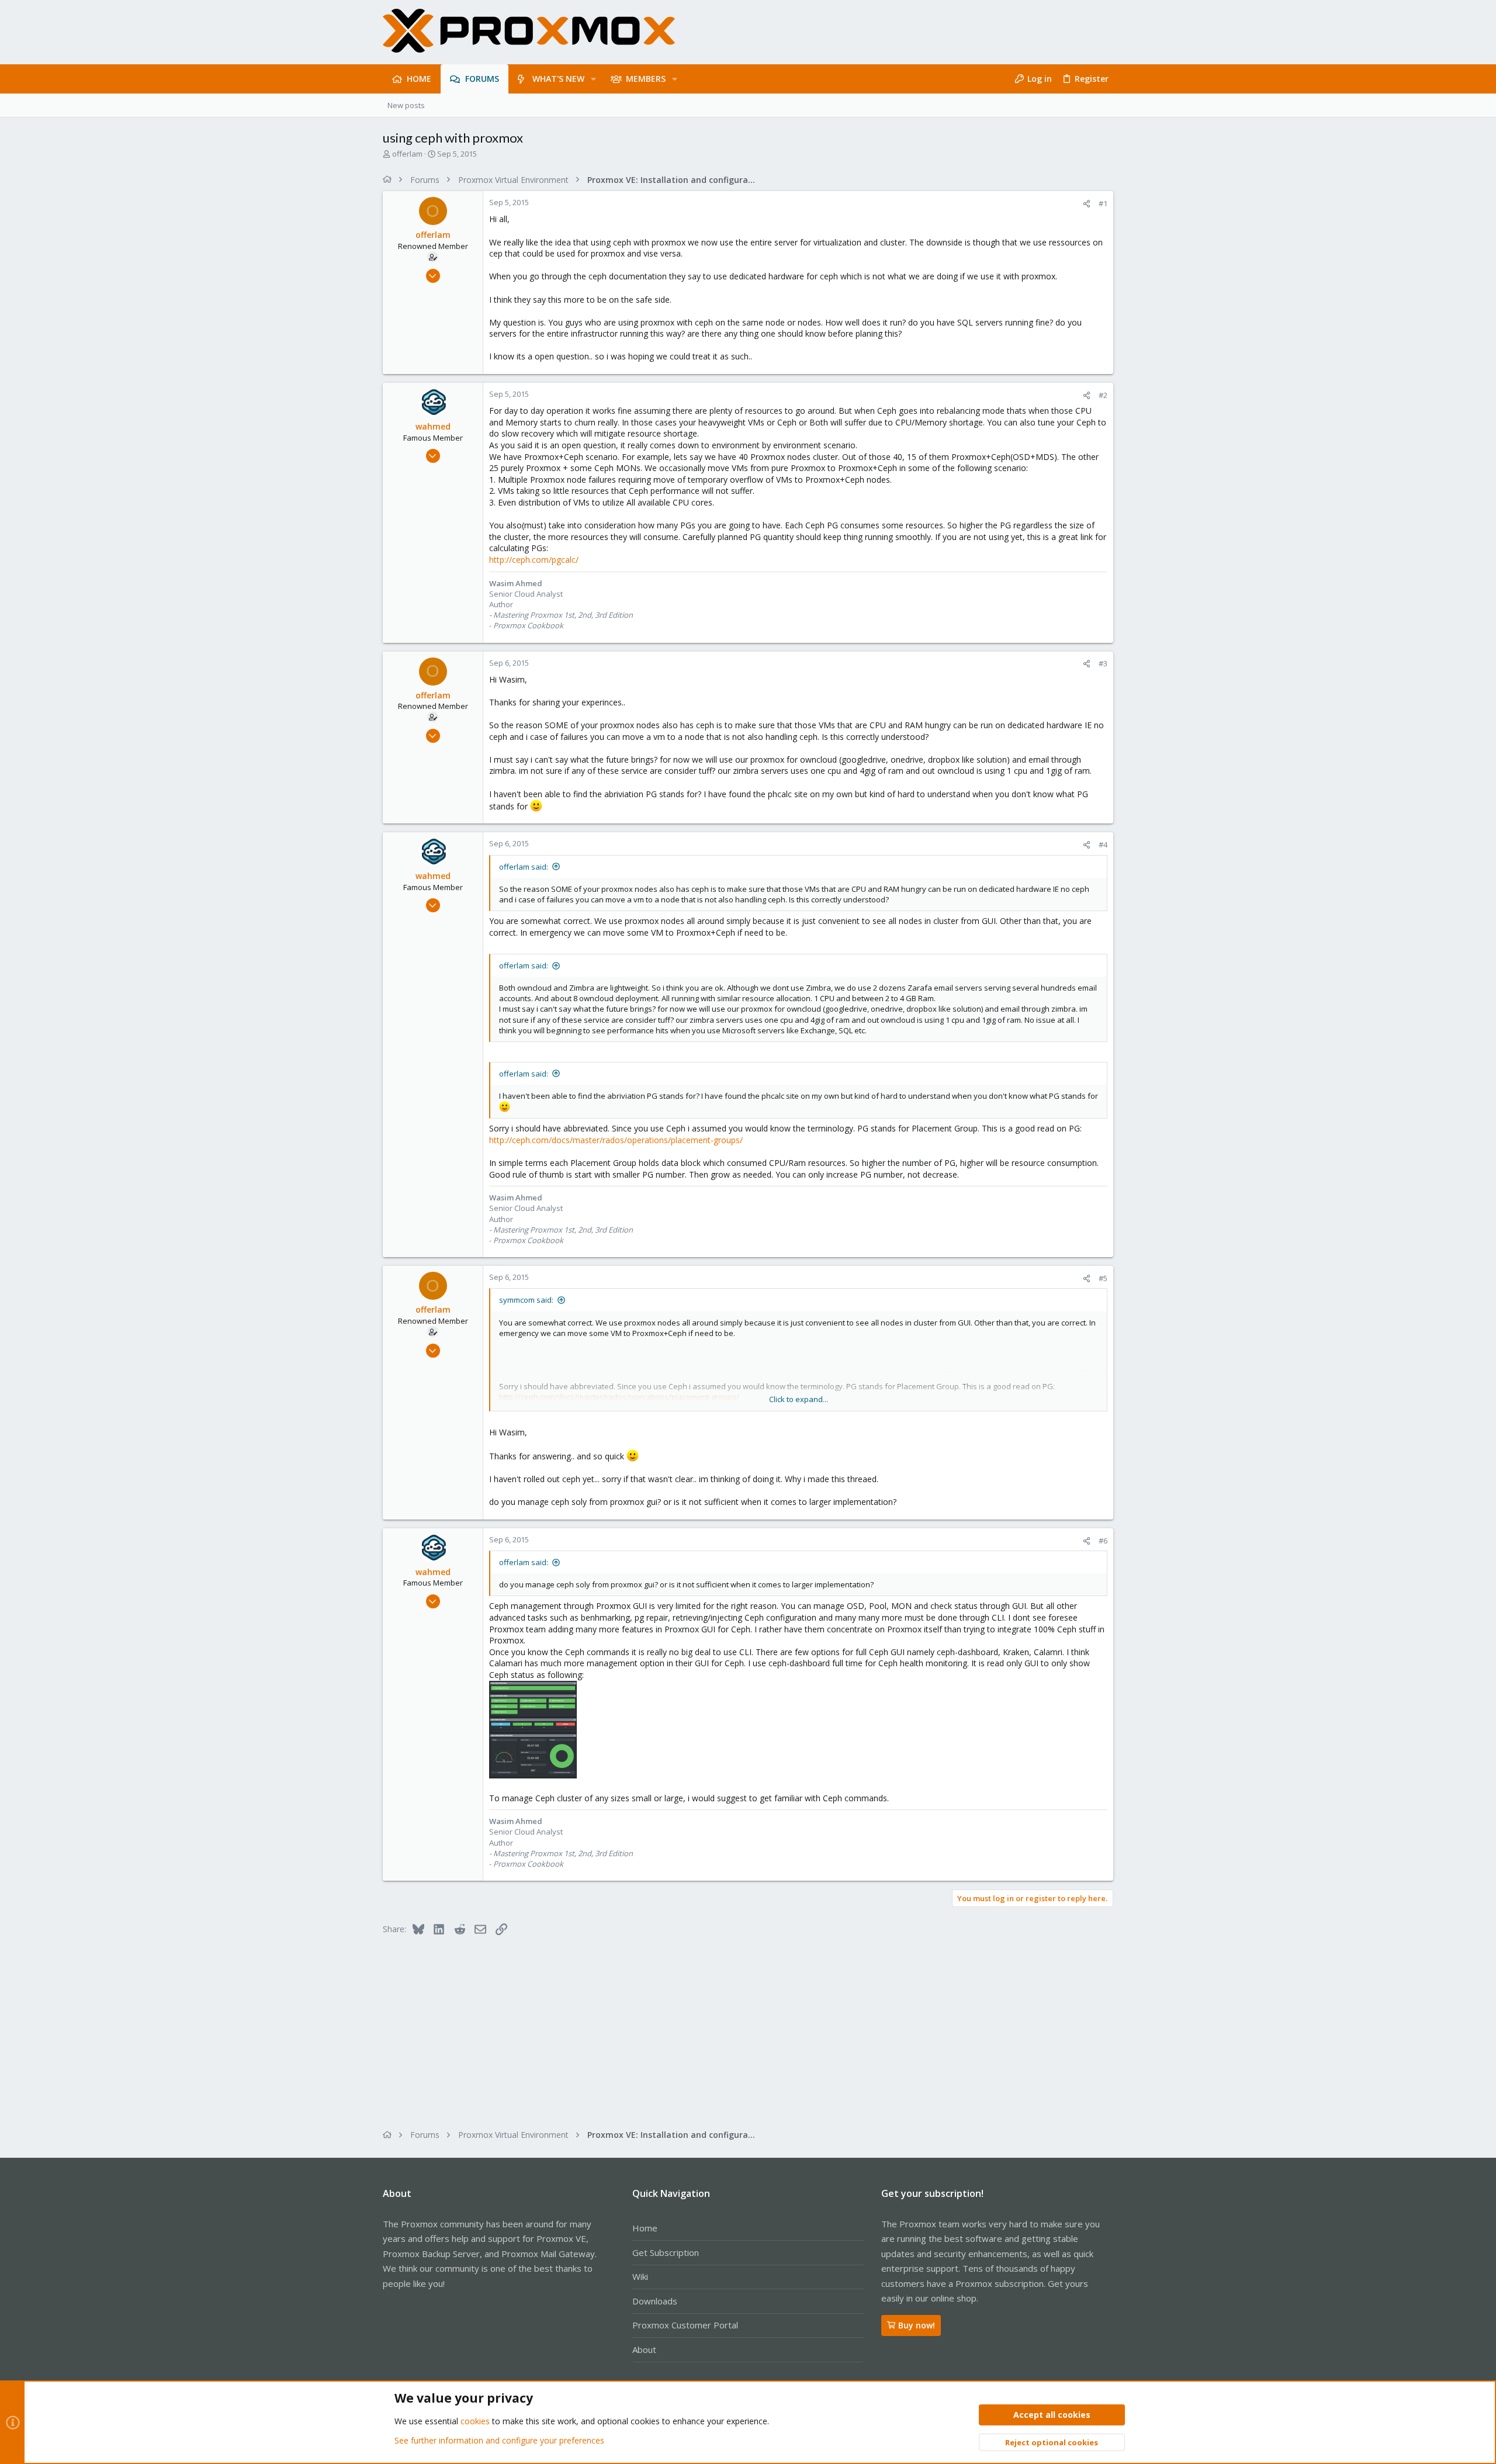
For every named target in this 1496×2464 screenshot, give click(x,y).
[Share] (1087, 204)
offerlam (407, 154)
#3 (1103, 663)
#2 (1103, 395)
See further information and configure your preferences (499, 2440)
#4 (1103, 845)
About (644, 2349)
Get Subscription (666, 2252)
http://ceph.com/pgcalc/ (534, 560)
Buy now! (917, 2325)
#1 (1103, 203)
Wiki (640, 2276)
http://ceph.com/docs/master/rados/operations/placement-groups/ (616, 1140)
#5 (1103, 1278)
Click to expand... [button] (799, 1399)
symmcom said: (526, 1300)
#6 (1103, 1541)
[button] (593, 79)
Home (645, 2228)
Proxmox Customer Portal (685, 2325)
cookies (475, 2421)
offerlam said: (524, 867)
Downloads (655, 2301)
